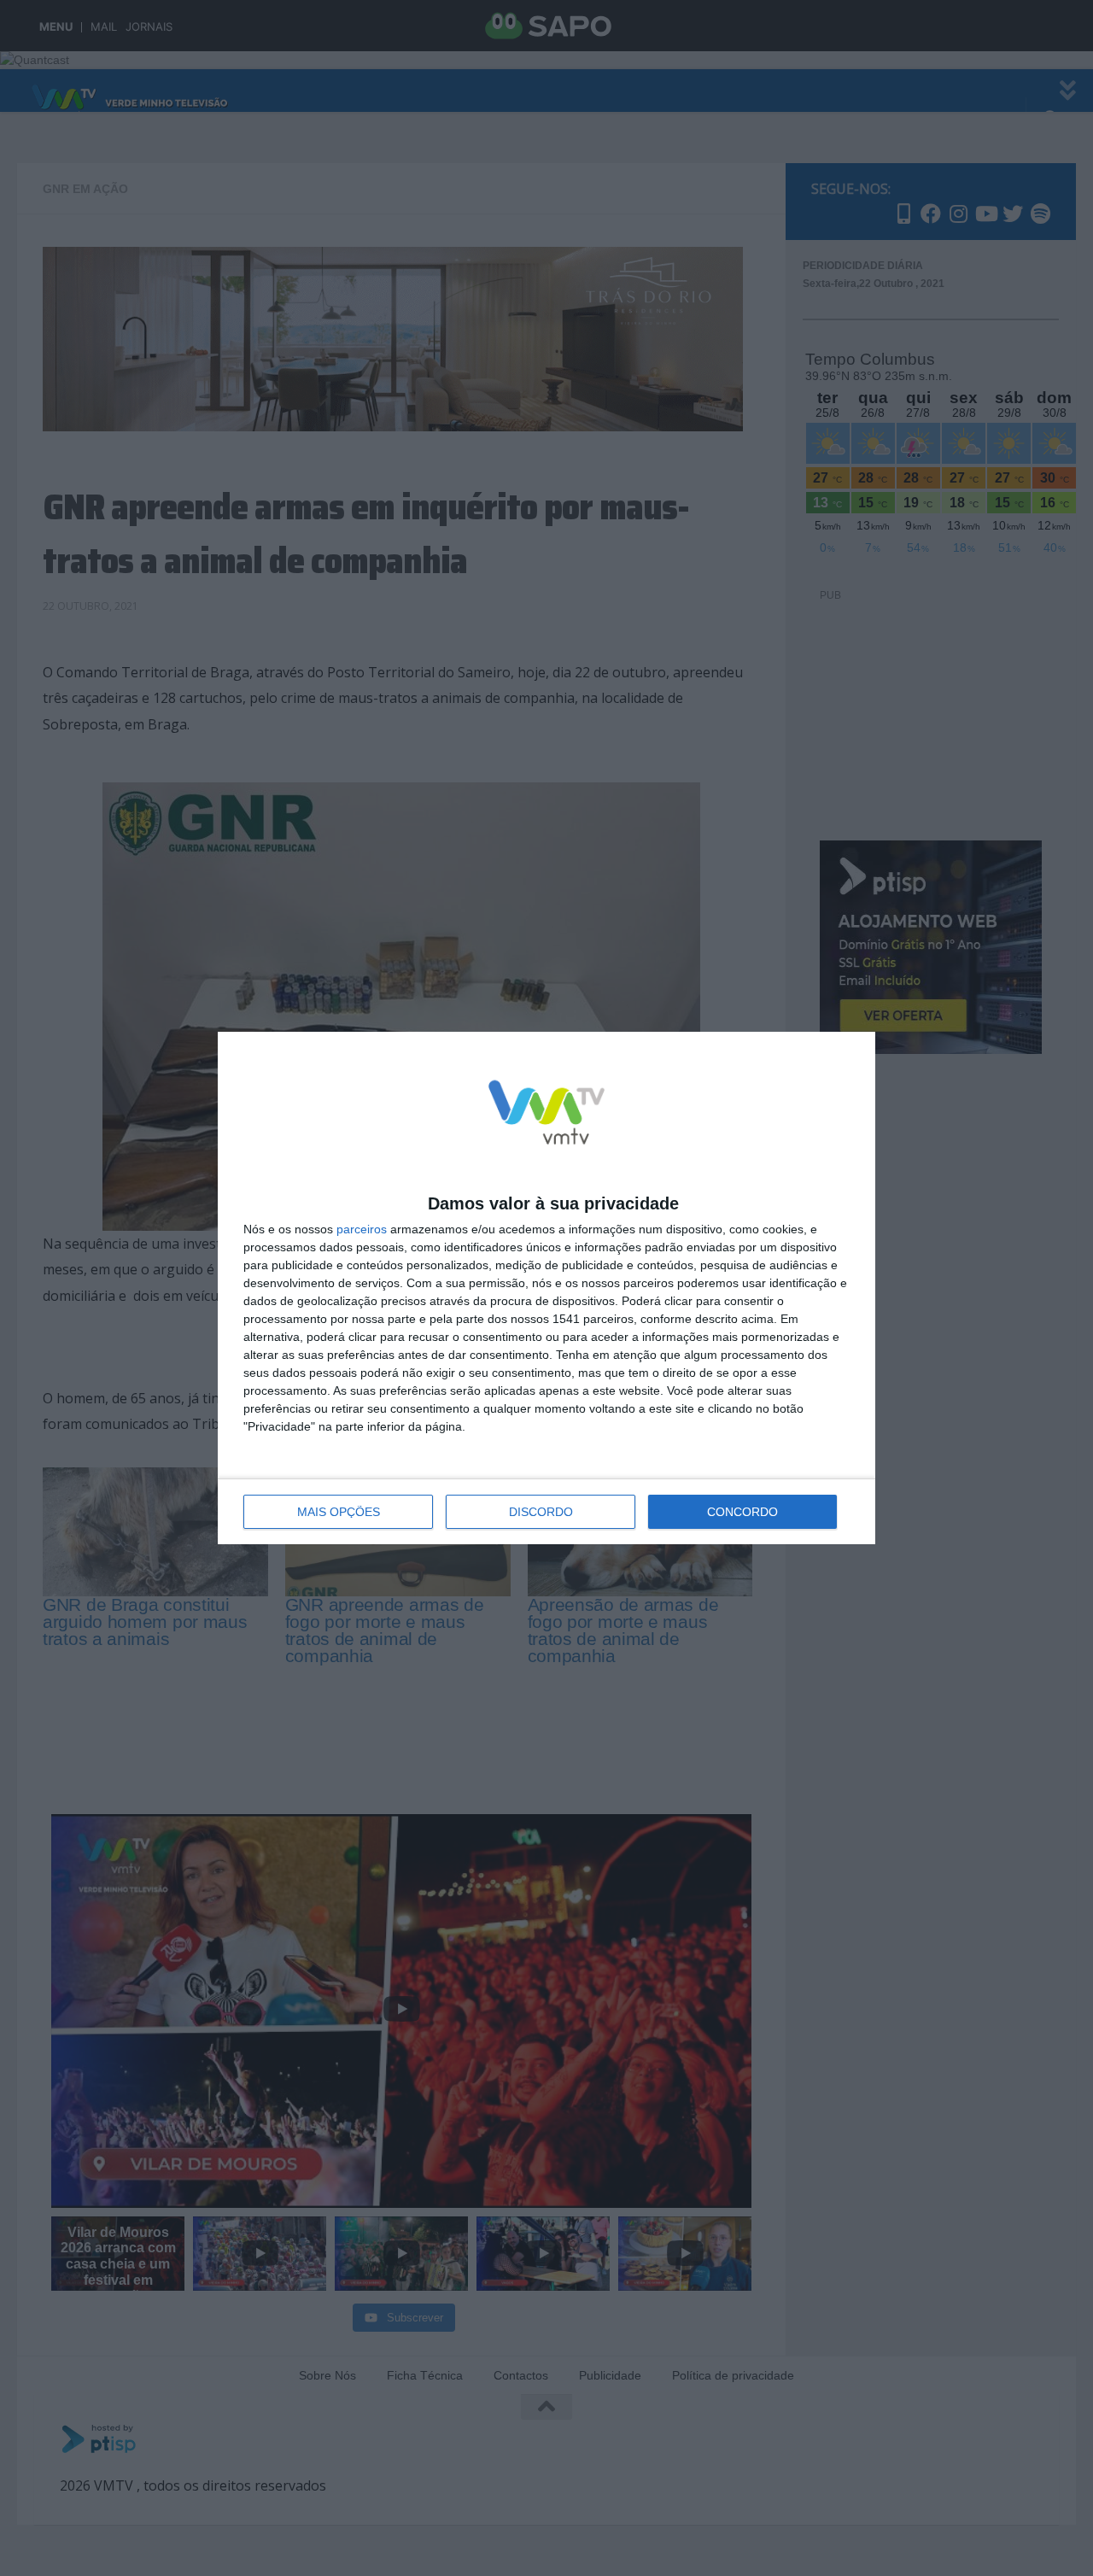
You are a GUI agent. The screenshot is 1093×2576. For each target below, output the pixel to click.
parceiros (362, 1229)
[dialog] (546, 1288)
